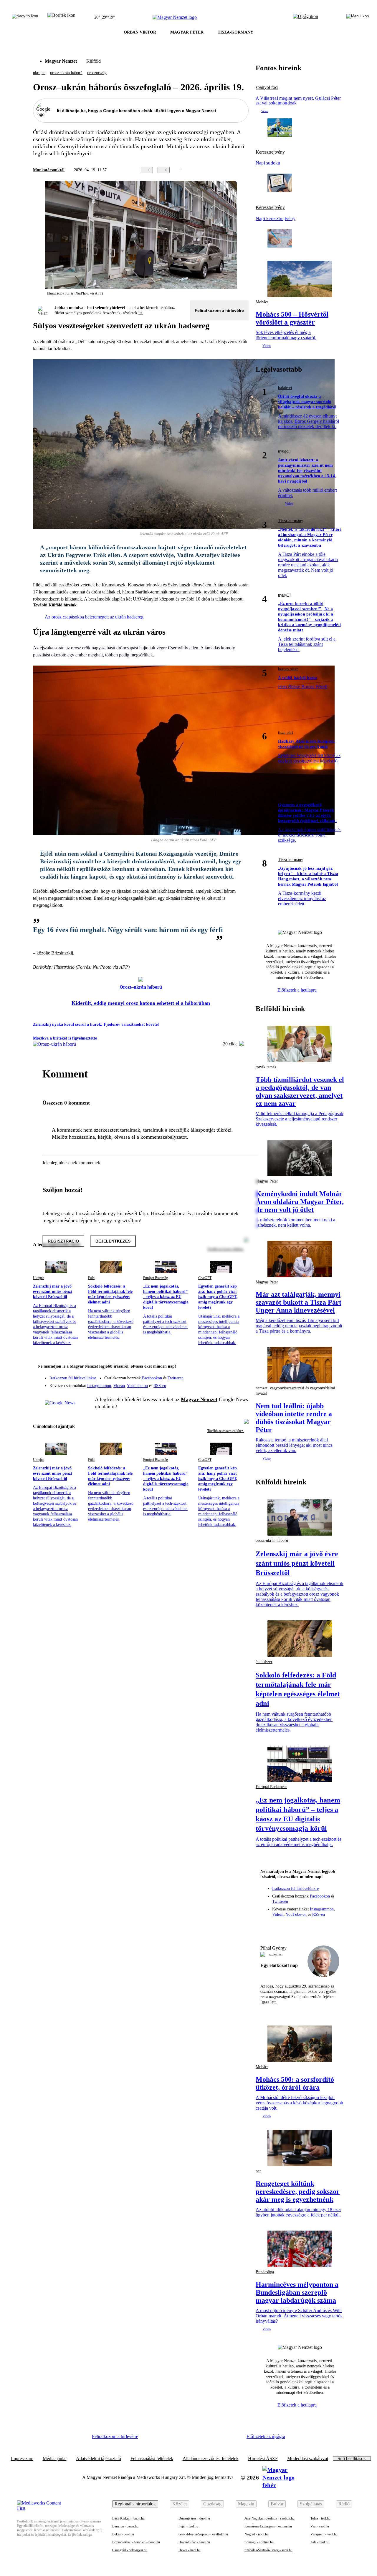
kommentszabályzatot (164, 1137)
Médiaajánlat (55, 2459)
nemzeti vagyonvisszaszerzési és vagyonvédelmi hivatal (295, 1391)
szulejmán (276, 1954)
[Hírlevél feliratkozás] (240, 1367)
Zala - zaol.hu (320, 2542)
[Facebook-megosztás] (245, 170)
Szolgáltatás (311, 2504)
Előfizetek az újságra (266, 2436)
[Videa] (217, 1383)
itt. (141, 313)
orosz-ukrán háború (66, 73)
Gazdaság (212, 2504)
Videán (119, 1386)
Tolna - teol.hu (320, 2518)
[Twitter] (240, 1375)
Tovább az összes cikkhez (226, 1431)
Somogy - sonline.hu (259, 2542)
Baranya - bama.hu (125, 2526)
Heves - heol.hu (190, 2550)
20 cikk (230, 1044)
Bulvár (277, 2504)
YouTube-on (137, 1386)
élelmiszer (264, 1662)
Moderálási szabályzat (308, 2459)
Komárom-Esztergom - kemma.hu (268, 2526)
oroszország (97, 73)
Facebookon (152, 1378)
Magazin (246, 2504)
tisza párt (286, 732)
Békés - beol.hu (123, 2534)
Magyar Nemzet (61, 61)
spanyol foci (267, 87)
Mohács (262, 302)
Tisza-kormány (291, 521)
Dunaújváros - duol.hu (194, 2518)
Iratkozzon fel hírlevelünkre (73, 1378)
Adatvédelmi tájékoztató (99, 2459)
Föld (91, 1278)
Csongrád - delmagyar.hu (130, 2550)
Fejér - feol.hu (188, 2526)
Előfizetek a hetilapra (298, 990)
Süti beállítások (352, 2459)
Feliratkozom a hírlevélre (219, 310)
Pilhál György (273, 1948)
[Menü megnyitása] (358, 17)
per (258, 2171)
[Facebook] (217, 1375)
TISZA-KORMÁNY (235, 32)
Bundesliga (265, 2272)
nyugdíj (284, 451)
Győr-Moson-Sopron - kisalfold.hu (203, 2534)
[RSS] (240, 1383)
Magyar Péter (267, 1282)
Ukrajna (39, 1278)
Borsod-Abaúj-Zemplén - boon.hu (136, 2542)
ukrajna (39, 73)
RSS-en (160, 1386)
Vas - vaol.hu (320, 2526)
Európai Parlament (271, 1787)
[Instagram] (229, 1375)
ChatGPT (205, 1278)
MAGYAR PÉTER (187, 32)
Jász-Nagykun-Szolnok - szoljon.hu (269, 2518)
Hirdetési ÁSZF (263, 2459)
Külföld (94, 61)
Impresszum (22, 2459)
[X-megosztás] (233, 170)
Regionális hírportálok (135, 2504)
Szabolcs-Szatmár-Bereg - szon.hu (268, 2550)
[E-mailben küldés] (221, 170)
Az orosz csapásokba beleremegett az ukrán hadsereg (94, 617)
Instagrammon (99, 1386)
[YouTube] (229, 1383)
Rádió (344, 2504)
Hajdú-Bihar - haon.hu (194, 2542)
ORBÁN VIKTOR (140, 32)
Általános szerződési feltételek (211, 2459)
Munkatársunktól (49, 170)
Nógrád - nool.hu (257, 2534)
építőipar (285, 796)
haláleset (285, 388)
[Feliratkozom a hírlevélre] (61, 17)
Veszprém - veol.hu (324, 2534)
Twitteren (176, 1378)
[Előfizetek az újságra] (306, 17)
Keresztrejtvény (270, 152)
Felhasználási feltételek (152, 2459)
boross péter (288, 669)
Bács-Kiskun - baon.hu (128, 2518)
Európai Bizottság (156, 1278)
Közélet (180, 2504)
